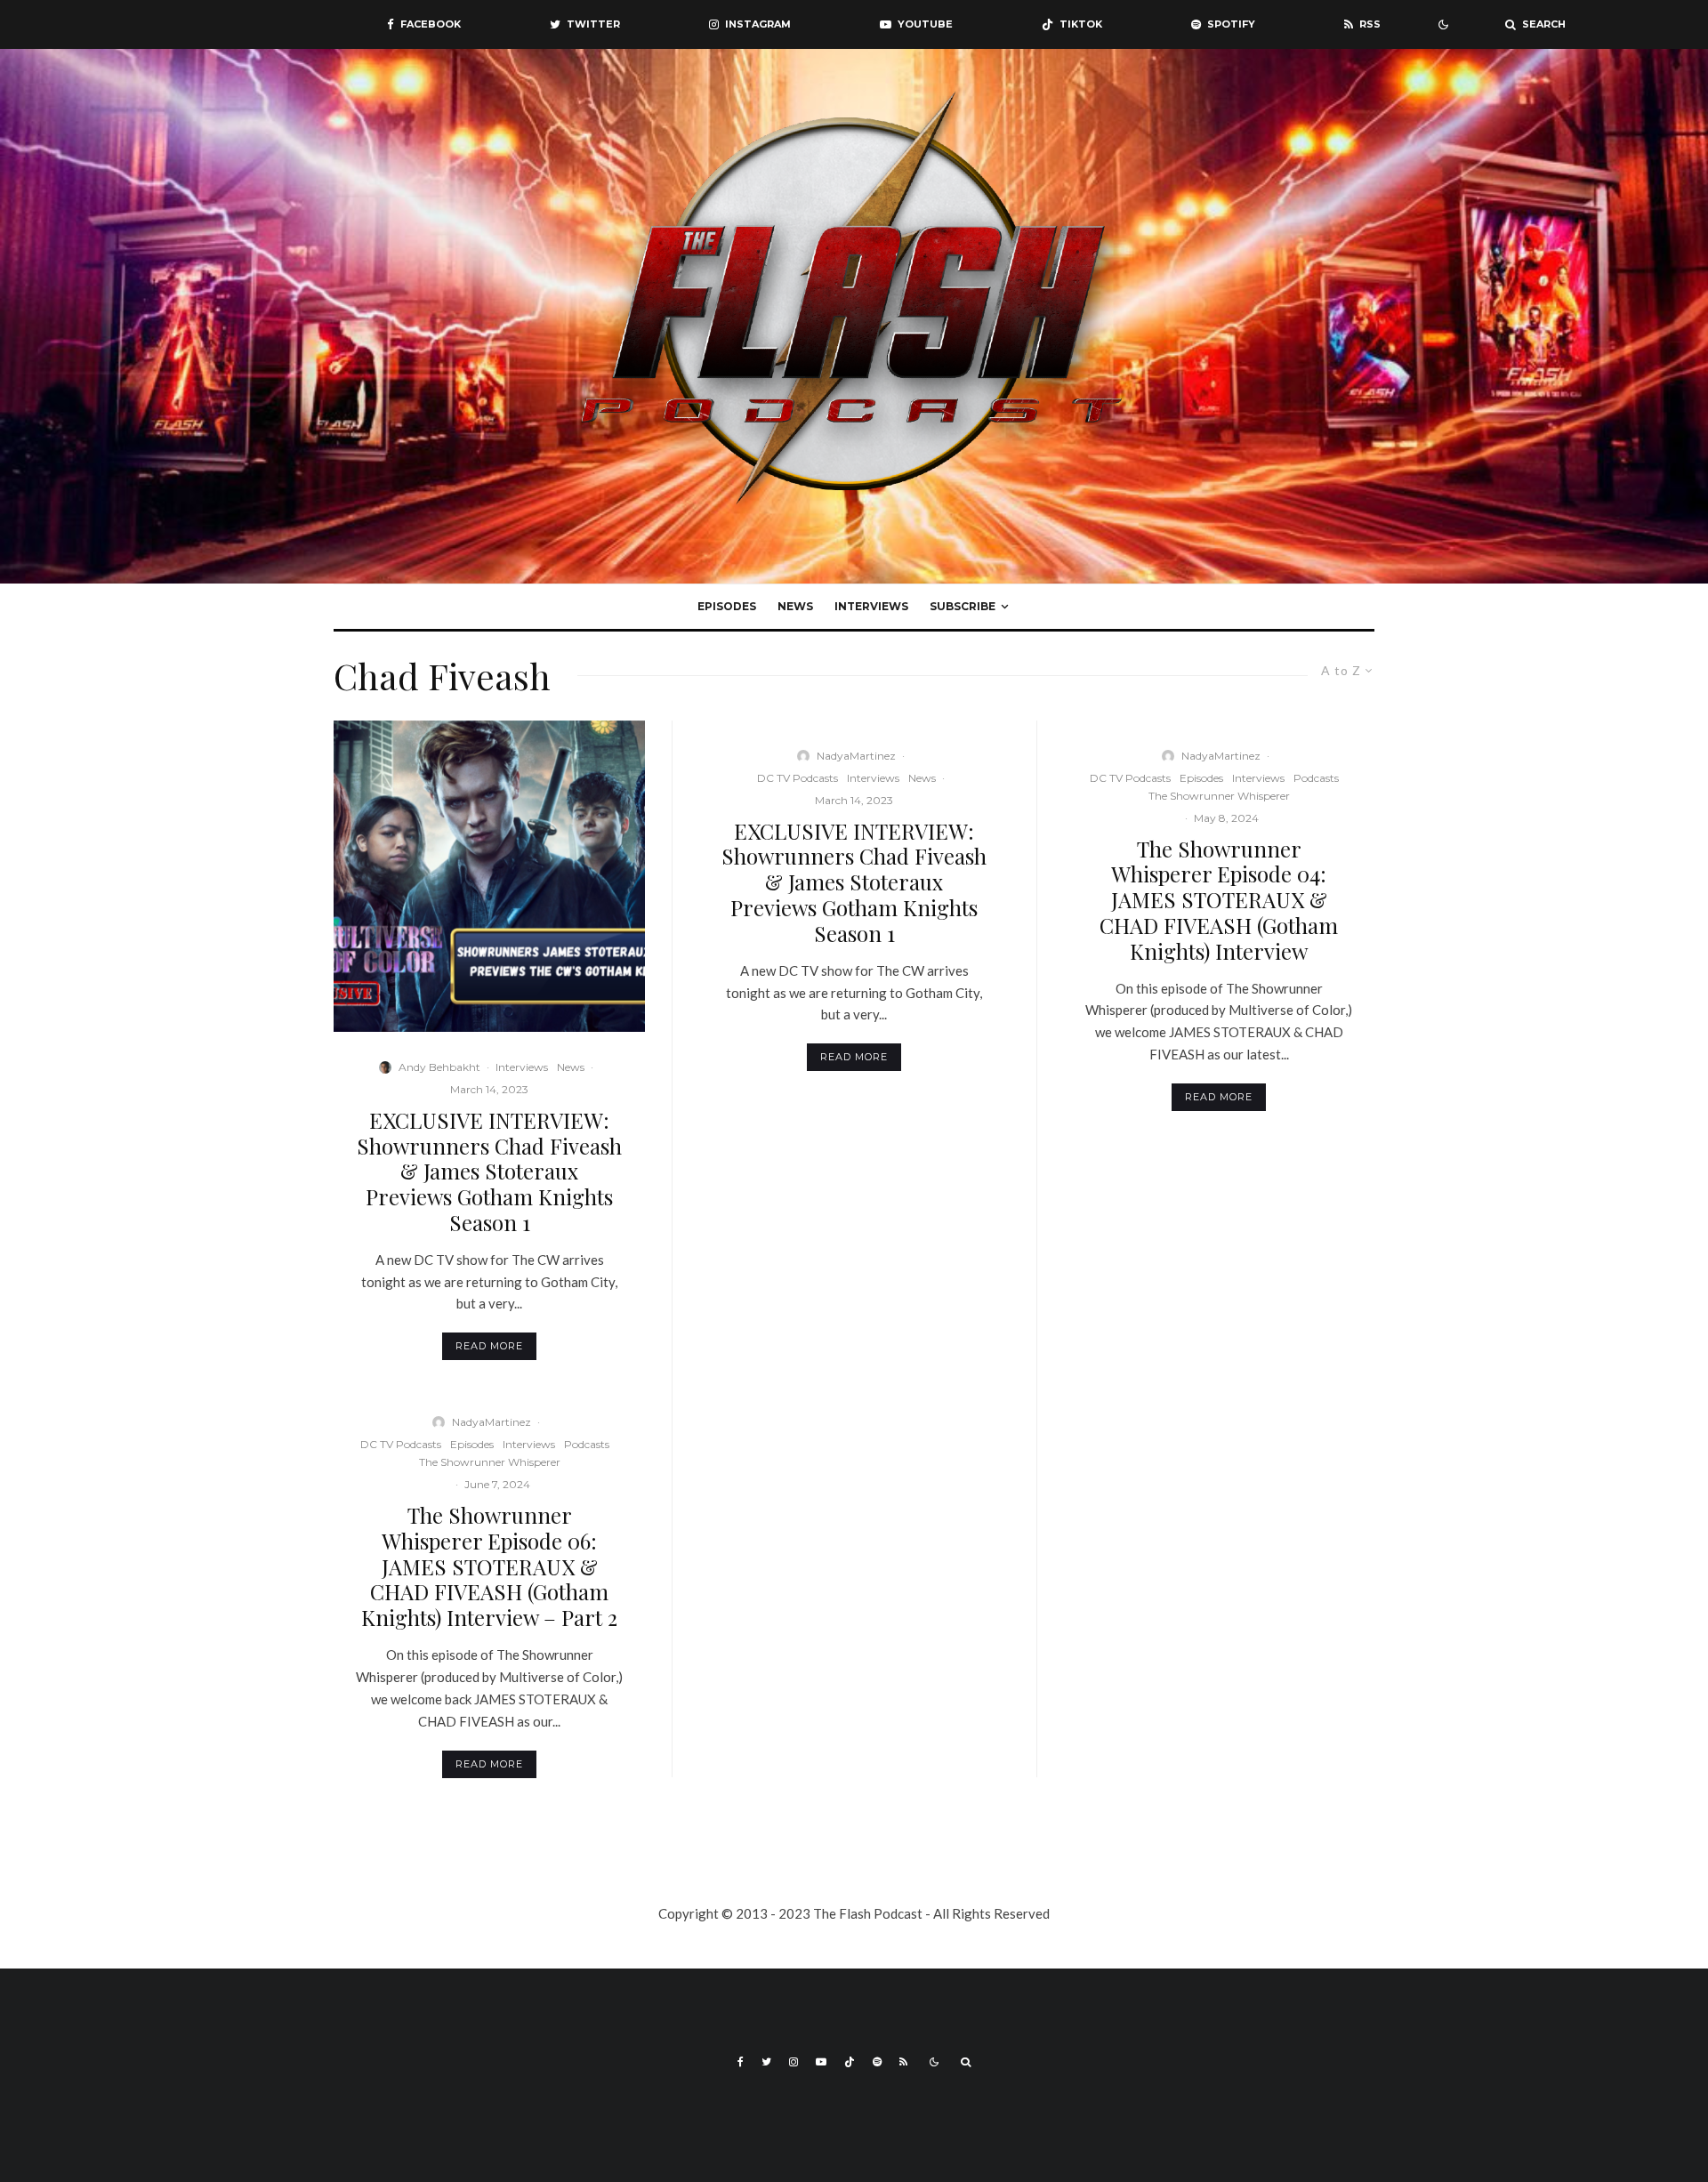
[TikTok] (850, 2062)
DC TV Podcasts (401, 1444)
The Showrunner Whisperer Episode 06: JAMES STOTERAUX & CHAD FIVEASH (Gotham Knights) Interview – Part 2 (489, 1566)
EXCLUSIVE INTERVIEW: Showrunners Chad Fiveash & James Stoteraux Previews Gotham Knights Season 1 (489, 1172)
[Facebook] (741, 2062)
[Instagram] (794, 2062)
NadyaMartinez (491, 1422)
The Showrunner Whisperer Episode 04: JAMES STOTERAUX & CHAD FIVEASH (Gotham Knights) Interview (1219, 900)
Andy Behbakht (439, 1067)
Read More (489, 1346)
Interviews (871, 606)
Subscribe (963, 606)
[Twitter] (766, 2062)
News (795, 606)
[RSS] (903, 2062)
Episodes (727, 606)
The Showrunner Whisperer (490, 1462)
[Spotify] (877, 2062)
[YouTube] (821, 2062)
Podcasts (587, 1444)
